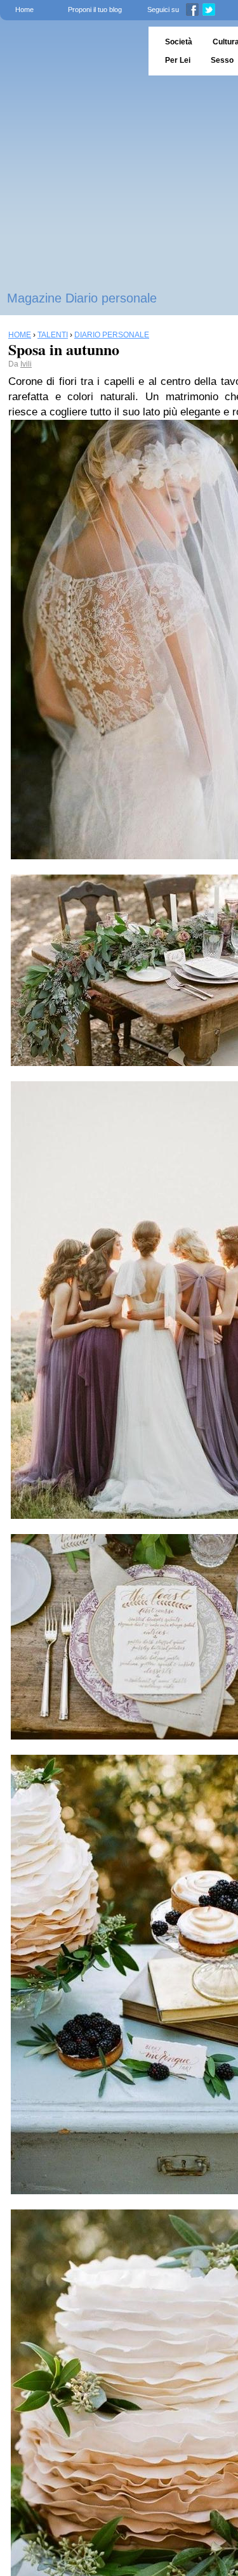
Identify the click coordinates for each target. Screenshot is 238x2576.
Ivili (26, 364)
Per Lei (178, 60)
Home (24, 10)
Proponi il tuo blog (95, 10)
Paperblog (70, 51)
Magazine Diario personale (82, 298)
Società (179, 42)
